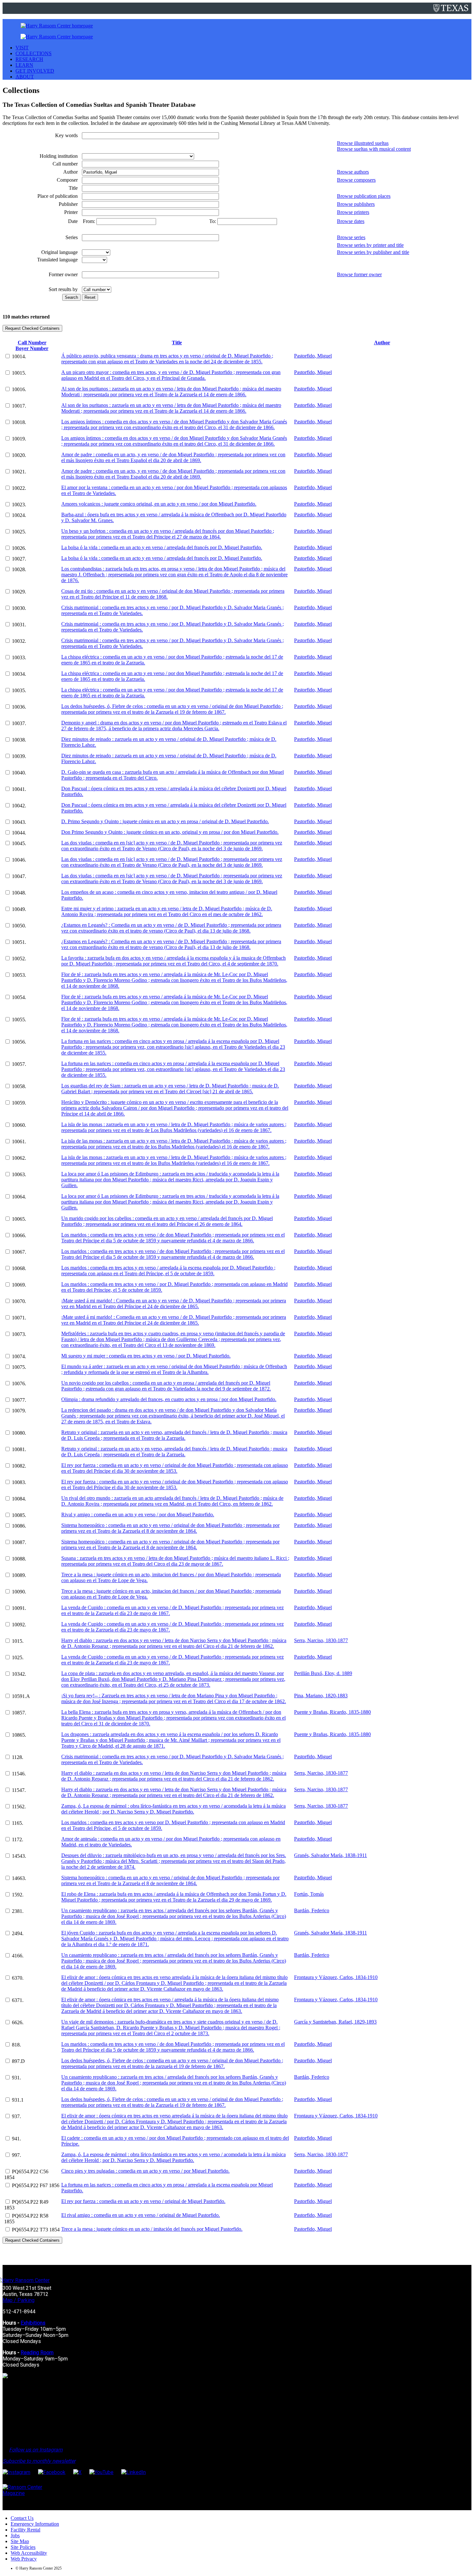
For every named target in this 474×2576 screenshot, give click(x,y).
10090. (19, 1592)
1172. (18, 1839)
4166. (18, 1956)
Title (177, 343)
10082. (19, 1466)
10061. (19, 1142)
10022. (19, 488)
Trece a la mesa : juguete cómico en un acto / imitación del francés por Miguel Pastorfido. (152, 2229)
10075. (19, 1367)
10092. (19, 1625)
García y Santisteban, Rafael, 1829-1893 (335, 2022)
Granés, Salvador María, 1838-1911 (331, 1855)
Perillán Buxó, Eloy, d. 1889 (323, 1673)
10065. (19, 1219)
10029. (19, 592)
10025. (19, 532)
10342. (19, 1674)
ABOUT (25, 77)
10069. (19, 1285)
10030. (19, 608)
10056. (19, 1042)
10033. (19, 657)
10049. (19, 909)
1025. (18, 1657)
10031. (19, 625)
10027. (19, 559)
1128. (18, 1757)
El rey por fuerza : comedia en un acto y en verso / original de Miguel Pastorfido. (143, 2201)
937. (16, 2116)
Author (382, 343)
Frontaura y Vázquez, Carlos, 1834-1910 (336, 1977)
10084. (19, 1499)
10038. (19, 740)
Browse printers (353, 212)
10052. (19, 959)
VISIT (22, 48)
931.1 (18, 2100)
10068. (19, 1268)
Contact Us (22, 2518)
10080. (19, 1433)
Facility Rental (25, 2530)
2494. (18, 1933)
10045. (19, 843)
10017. (19, 406)
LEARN (24, 65)
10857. (19, 1713)
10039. (19, 756)
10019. (19, 439)
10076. (19, 1384)
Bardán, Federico (312, 1910)
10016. (19, 389)
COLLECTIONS (34, 53)
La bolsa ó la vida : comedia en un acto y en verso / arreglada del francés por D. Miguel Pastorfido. (162, 547)
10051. (19, 942)
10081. (19, 1449)
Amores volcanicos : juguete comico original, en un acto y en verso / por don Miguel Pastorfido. (159, 504)
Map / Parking (19, 2300)
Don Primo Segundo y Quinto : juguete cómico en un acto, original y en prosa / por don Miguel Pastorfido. (170, 832)
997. (16, 2155)
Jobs (15, 2536)
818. (16, 2045)
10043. (19, 822)
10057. (19, 1064)
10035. (19, 690)
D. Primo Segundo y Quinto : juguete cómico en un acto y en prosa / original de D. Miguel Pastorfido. (165, 821)
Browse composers (356, 180)
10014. (19, 356)
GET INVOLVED (35, 71)
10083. (19, 1482)
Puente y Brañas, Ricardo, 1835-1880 (332, 1712)
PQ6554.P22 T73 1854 (36, 2230)
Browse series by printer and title (370, 245)
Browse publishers (356, 204)
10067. (19, 1252)
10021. (19, 472)
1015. (18, 1641)
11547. (19, 1790)
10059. (19, 1103)
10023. (19, 505)
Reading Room (37, 2353)
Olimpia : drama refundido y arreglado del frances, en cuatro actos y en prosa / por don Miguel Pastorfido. (169, 1399)
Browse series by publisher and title (373, 252)
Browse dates (351, 221)
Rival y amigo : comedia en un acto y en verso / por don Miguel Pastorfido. (138, 1515)
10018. (19, 422)
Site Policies (23, 2547)
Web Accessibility (29, 2553)
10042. (19, 806)
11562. (19, 1807)
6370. (18, 1978)
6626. (18, 2022)
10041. (19, 789)
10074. (19, 1356)
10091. (19, 1608)
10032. (19, 641)
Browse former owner (359, 274)
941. (16, 2139)
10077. (19, 1400)
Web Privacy (24, 2559)
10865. (19, 1735)
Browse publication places (364, 196)
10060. (19, 1125)
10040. (19, 773)
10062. (19, 1158)
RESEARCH (29, 59)
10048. (19, 893)
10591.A (21, 1696)
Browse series (351, 237)
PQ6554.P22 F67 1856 (36, 2185)
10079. (19, 1411)
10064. (19, 1197)
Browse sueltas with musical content (374, 149)
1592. (18, 1895)
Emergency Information (35, 2524)
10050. (19, 926)
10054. (19, 997)
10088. (19, 1559)
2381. (18, 1911)
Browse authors (353, 172)
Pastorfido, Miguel (313, 356)
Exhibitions (33, 2323)
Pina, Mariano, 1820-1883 (321, 1696)
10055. (19, 1020)
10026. (19, 548)
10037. (19, 723)
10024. (19, 515)
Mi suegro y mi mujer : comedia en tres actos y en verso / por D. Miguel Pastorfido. (146, 1356)
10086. (19, 1526)
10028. (19, 569)
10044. (19, 833)
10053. (19, 975)
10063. (19, 1174)
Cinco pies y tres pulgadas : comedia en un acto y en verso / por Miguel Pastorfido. (145, 2171)
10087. (19, 1542)
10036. (19, 707)
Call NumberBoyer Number (32, 345)
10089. (19, 1575)
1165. (18, 1823)
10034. (19, 674)
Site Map (20, 2541)
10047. (19, 876)
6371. (18, 2000)
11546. (19, 1774)
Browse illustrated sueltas (363, 143)
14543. (19, 1856)
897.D (18, 2061)
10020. (19, 455)
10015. (19, 373)
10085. (19, 1515)
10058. (19, 1086)
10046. (19, 860)
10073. (19, 1334)
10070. (19, 1301)
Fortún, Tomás (309, 1894)
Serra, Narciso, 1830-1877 (321, 1640)
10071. (19, 1318)
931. (16, 2078)
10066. (19, 1235)
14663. (19, 1878)
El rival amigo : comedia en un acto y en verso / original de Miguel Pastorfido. (141, 2215)
